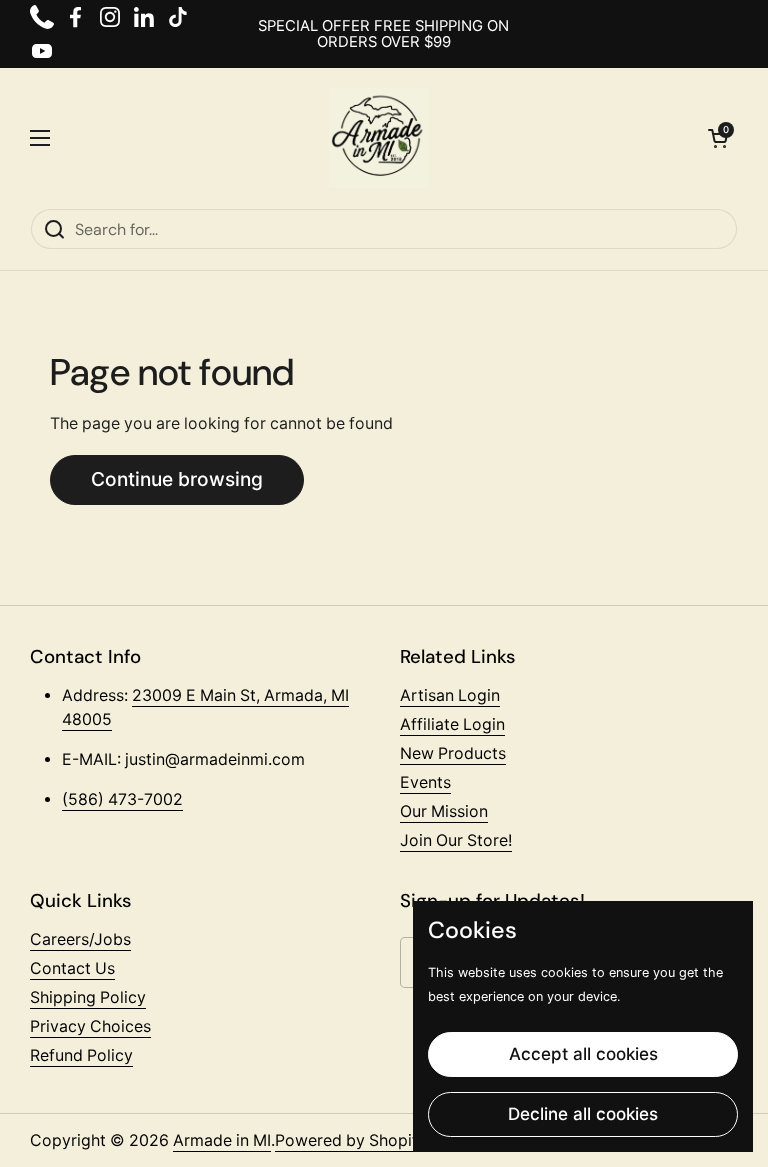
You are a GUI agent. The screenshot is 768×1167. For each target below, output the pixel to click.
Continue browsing (177, 479)
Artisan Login (450, 695)
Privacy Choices (90, 1026)
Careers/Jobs (80, 939)
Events (425, 782)
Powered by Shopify (351, 1140)
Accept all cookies (583, 1054)
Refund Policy (81, 1055)
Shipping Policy (88, 997)
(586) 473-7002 (122, 799)
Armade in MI (222, 1140)
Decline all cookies (583, 1114)
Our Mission (444, 811)
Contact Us (72, 968)
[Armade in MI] (379, 138)
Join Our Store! (456, 840)
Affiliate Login (452, 724)
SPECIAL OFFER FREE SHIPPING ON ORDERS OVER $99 (383, 34)
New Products (453, 753)
